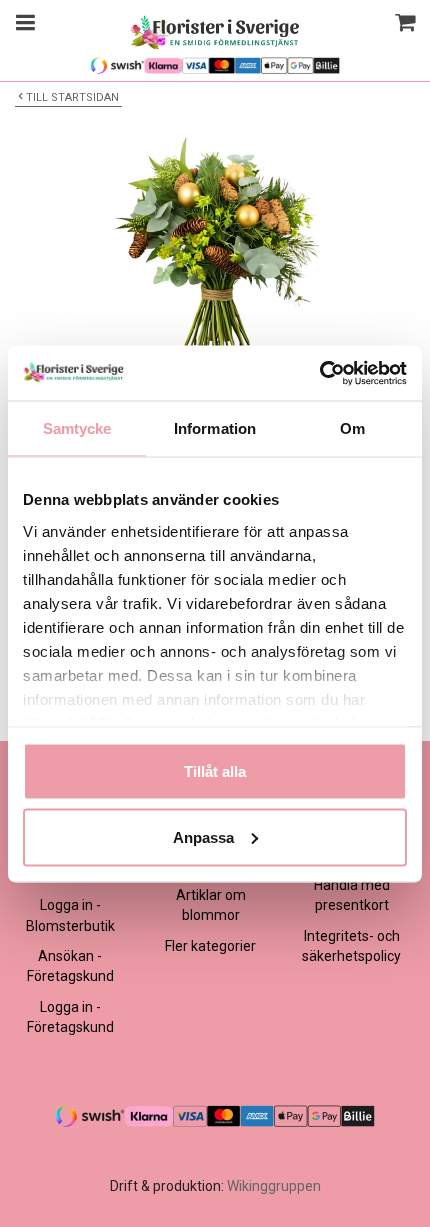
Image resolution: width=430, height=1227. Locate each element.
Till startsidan (72, 97)
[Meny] (22, 25)
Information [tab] (215, 428)
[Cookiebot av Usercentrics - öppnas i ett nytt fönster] (319, 373)
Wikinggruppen (274, 1186)
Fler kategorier (210, 946)
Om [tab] (352, 428)
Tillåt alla (215, 771)
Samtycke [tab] (77, 428)
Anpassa (203, 836)
